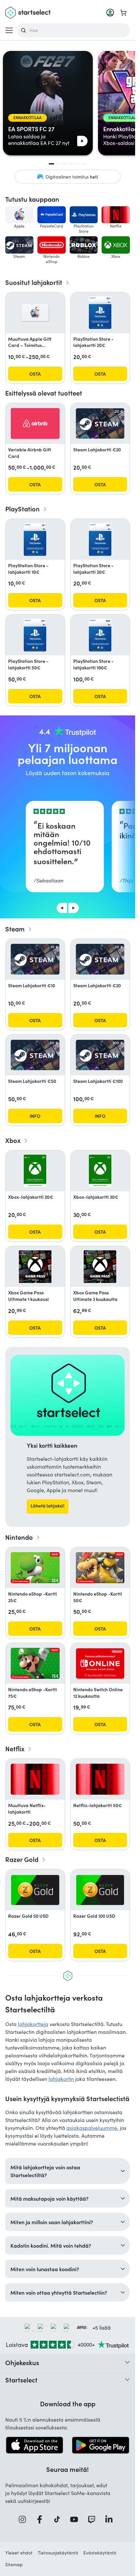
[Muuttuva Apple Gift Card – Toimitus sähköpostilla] (35, 313)
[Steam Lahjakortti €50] (35, 1055)
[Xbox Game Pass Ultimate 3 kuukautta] (100, 1267)
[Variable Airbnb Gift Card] (35, 423)
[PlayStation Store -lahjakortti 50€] (35, 635)
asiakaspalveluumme (92, 2128)
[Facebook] (42, 2519)
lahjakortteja (33, 2024)
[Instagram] (24, 2519)
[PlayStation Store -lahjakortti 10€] (35, 539)
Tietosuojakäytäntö (58, 2553)
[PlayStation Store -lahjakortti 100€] (100, 635)
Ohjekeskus (22, 2362)
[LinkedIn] (111, 2519)
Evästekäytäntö (100, 2553)
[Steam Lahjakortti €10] (35, 959)
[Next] (74, 908)
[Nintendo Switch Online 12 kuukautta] (100, 1663)
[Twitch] (94, 2519)
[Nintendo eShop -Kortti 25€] (35, 1568)
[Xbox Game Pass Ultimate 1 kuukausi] (35, 1267)
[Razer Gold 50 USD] (35, 1890)
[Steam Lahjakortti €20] (100, 424)
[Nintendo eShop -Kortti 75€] (35, 1663)
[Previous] (62, 908)
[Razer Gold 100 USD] (100, 1890)
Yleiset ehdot (19, 2553)
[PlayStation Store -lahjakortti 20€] (100, 313)
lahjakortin (61, 2079)
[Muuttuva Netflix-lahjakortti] (35, 1779)
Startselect (21, 2380)
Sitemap (14, 2564)
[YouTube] (76, 2519)
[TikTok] (59, 2519)
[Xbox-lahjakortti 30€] (100, 1171)
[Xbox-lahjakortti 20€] (35, 1171)
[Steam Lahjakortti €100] (100, 1055)
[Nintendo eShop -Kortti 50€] (100, 1568)
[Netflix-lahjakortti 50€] (100, 1779)
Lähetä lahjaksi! (48, 1506)
